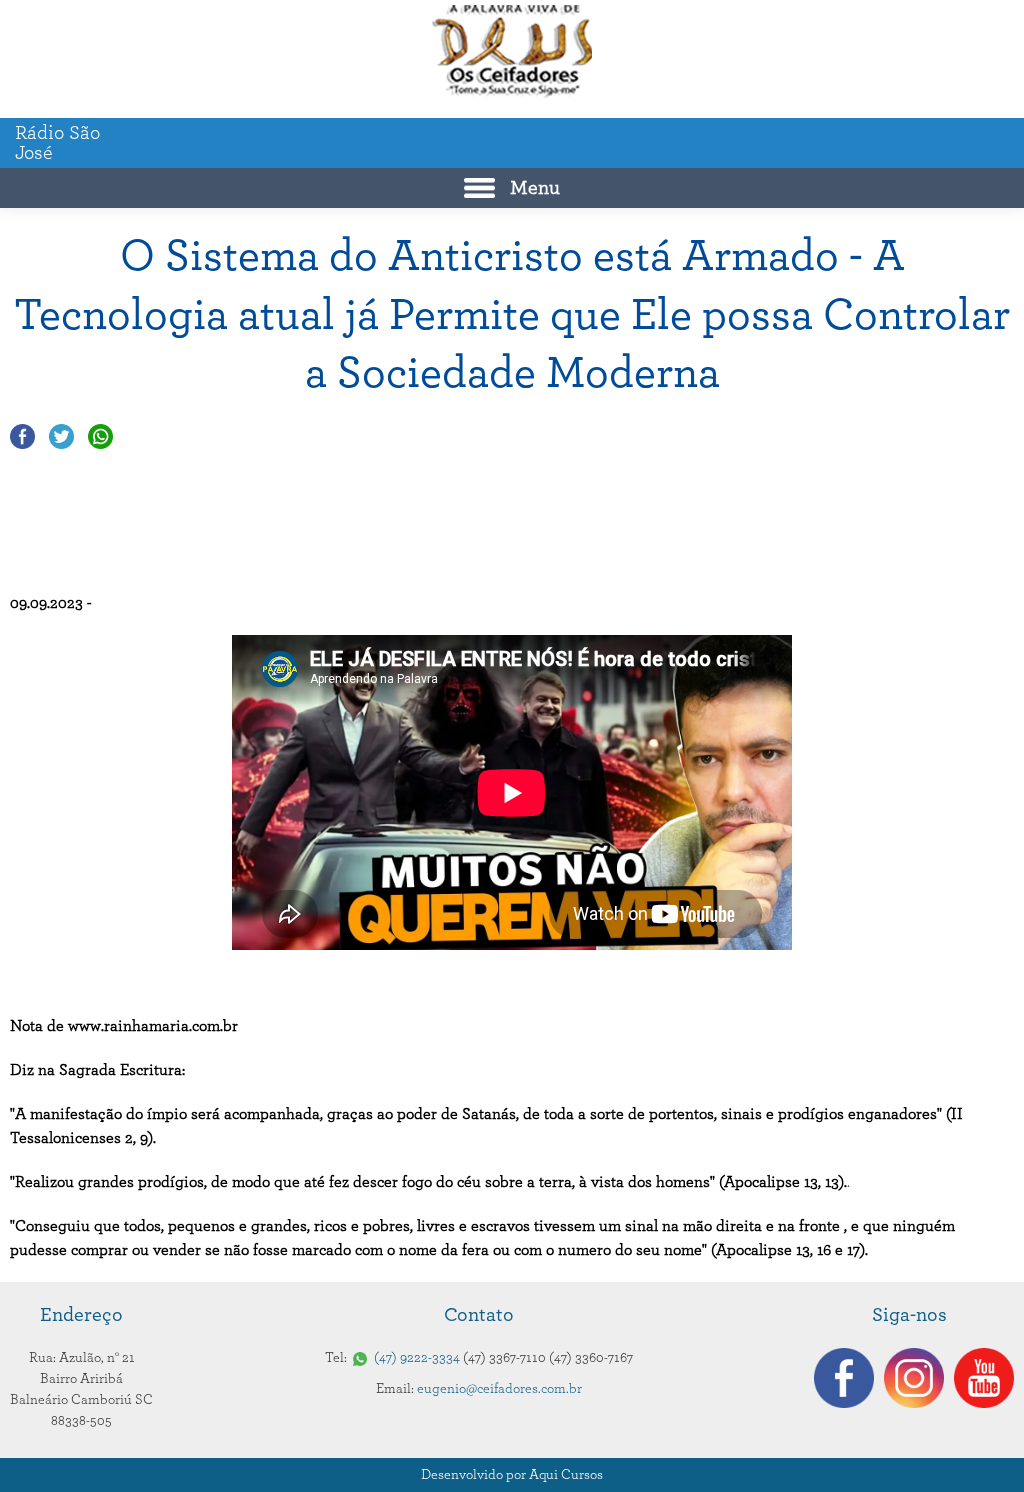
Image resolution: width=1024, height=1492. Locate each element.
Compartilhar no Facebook (22, 436)
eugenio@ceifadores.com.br (499, 1389)
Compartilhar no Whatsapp (100, 436)
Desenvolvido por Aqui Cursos (512, 1475)
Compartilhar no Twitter (61, 436)
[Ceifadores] (512, 51)
